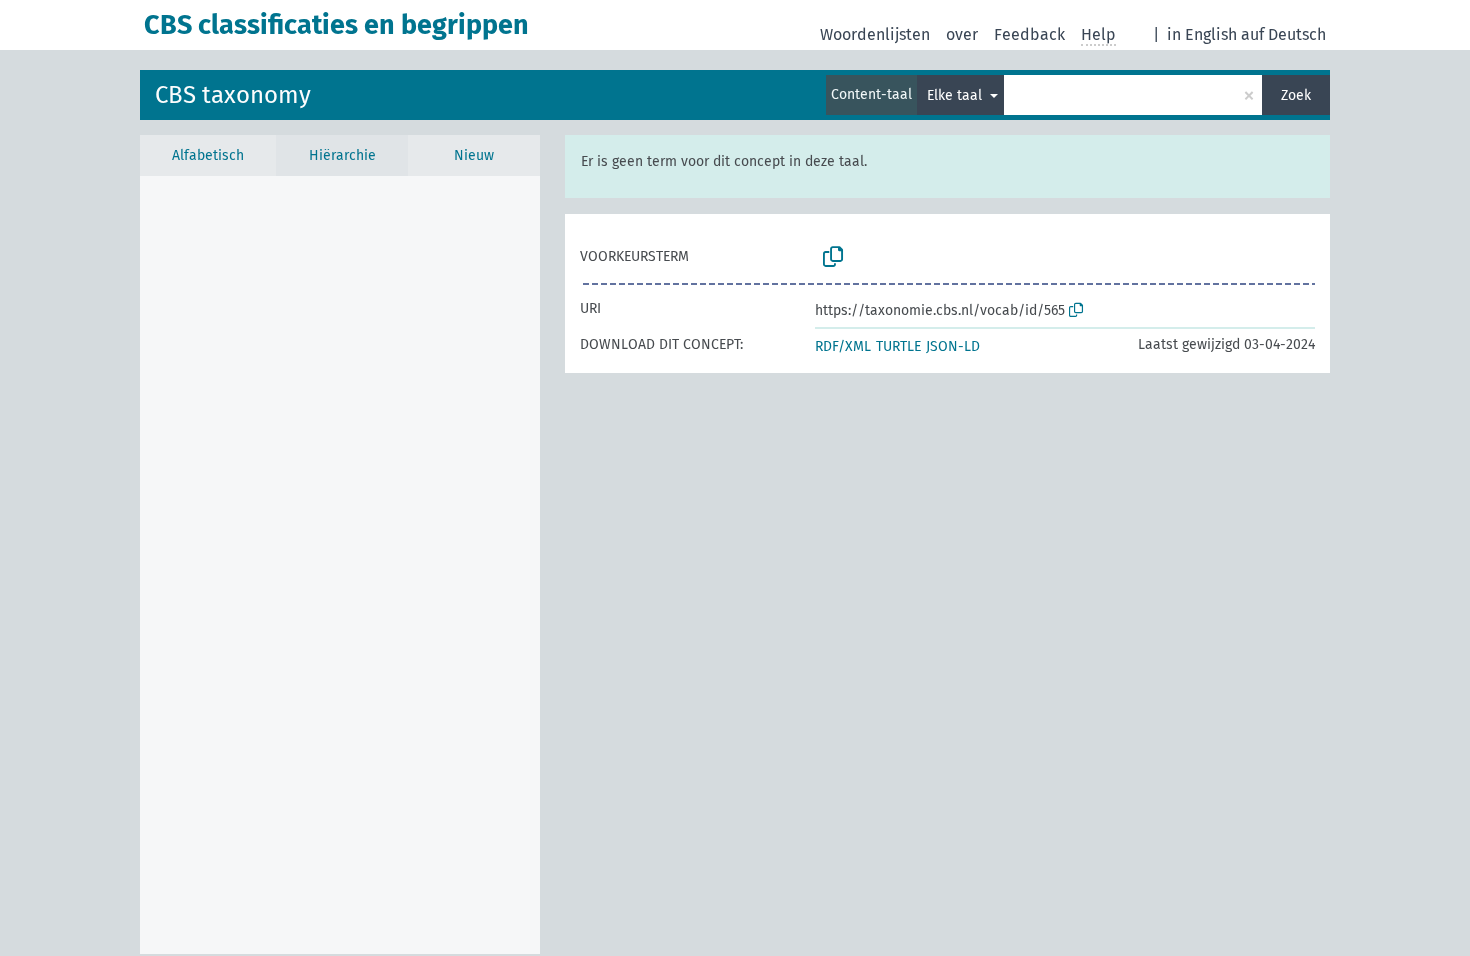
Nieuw (474, 155)
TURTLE (898, 346)
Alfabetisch (208, 155)
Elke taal (956, 95)
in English (1202, 34)
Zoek (1296, 95)
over (962, 34)
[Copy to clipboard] (833, 257)
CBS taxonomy (233, 95)
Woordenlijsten (875, 34)
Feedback (1029, 34)
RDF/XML (843, 346)
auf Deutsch (1283, 34)
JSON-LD (953, 346)
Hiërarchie (342, 155)
